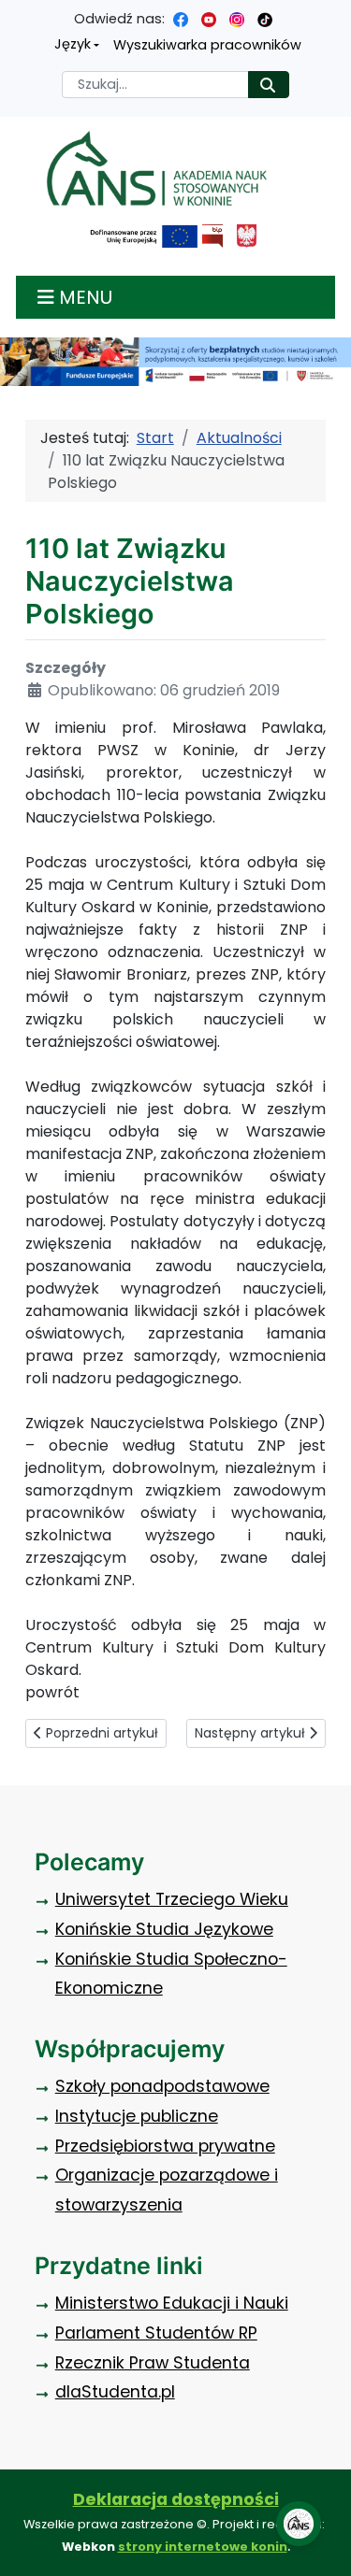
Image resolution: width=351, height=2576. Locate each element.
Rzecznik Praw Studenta (153, 2363)
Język (73, 44)
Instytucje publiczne (137, 2116)
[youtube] (209, 19)
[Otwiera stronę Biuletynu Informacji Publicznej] (212, 236)
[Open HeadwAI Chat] (299, 2524)
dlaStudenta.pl (115, 2392)
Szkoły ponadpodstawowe (162, 2086)
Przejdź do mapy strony (14, 14)
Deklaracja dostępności (176, 2499)
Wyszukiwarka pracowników (207, 45)
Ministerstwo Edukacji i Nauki (172, 2303)
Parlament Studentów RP (156, 2333)
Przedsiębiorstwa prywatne (165, 2146)
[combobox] (155, 85)
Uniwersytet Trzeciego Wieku (172, 1899)
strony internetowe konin (203, 2547)
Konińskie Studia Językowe (164, 1929)
